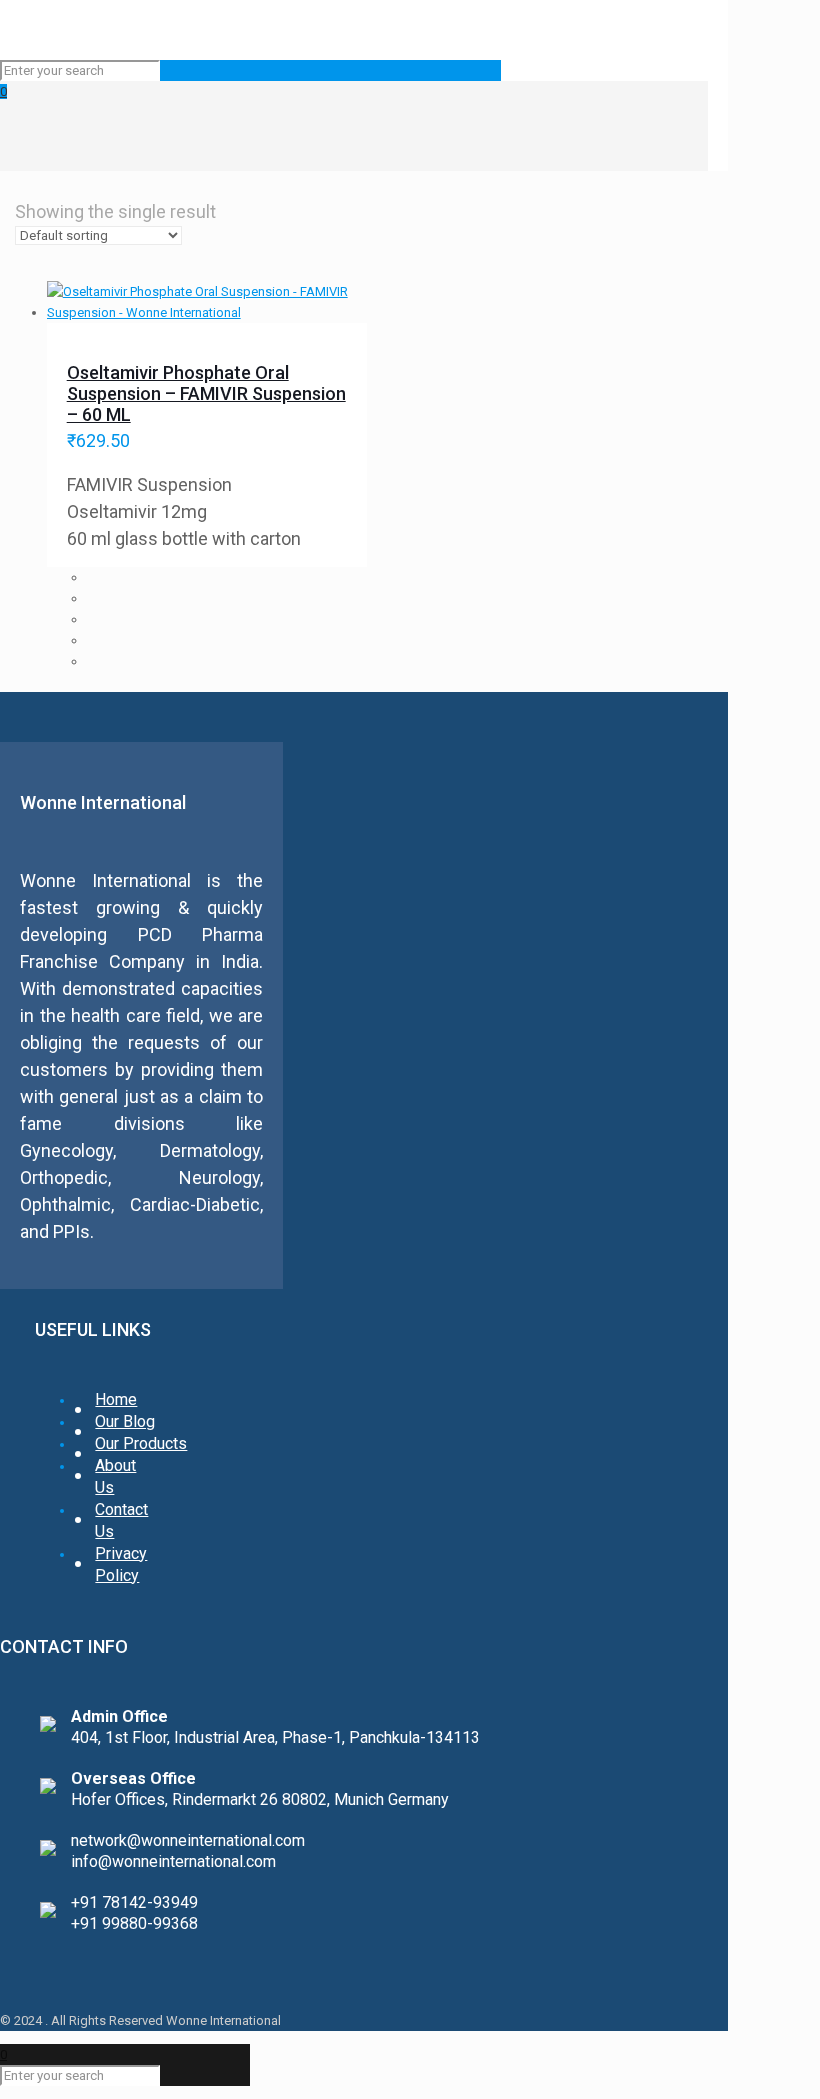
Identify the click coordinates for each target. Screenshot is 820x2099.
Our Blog (125, 1421)
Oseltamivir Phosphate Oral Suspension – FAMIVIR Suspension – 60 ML (206, 393)
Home (116, 1399)
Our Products (141, 1443)
